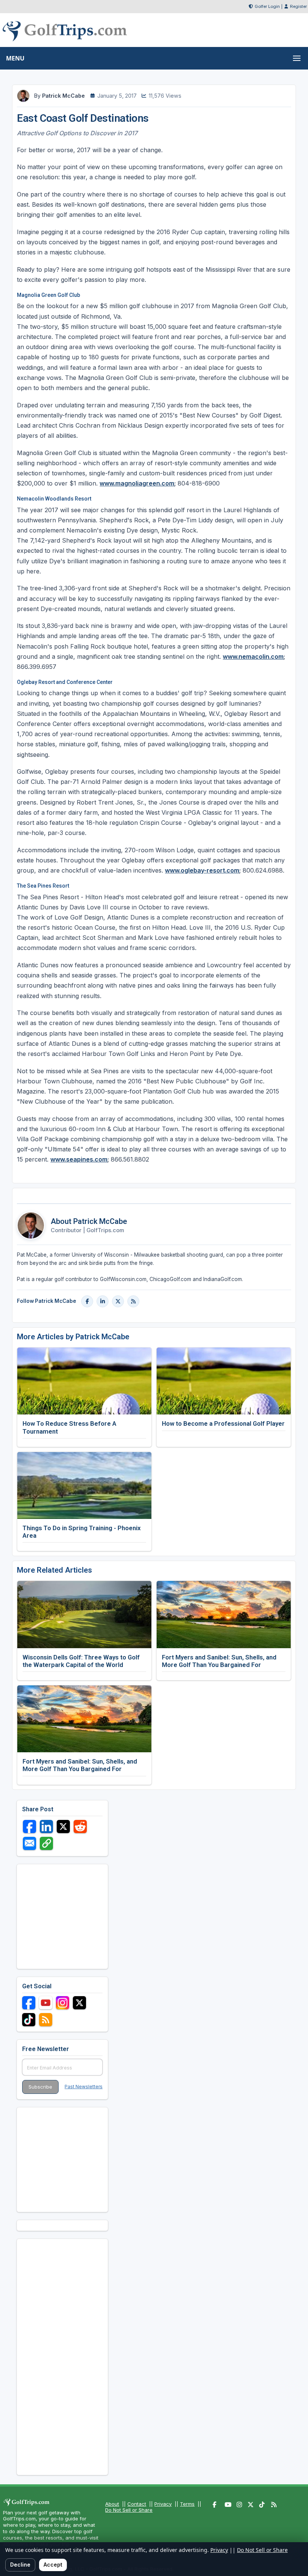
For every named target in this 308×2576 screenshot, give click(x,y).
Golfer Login (267, 6)
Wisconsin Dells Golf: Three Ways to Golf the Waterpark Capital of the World (81, 1661)
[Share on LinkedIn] (46, 1826)
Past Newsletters (84, 2087)
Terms (187, 2504)
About (112, 2504)
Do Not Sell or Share (129, 2510)
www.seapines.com (79, 1159)
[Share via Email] (29, 1843)
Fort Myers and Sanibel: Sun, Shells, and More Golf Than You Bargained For (219, 1661)
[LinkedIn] (103, 1301)
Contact (137, 2504)
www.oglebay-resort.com (202, 870)
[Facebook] (87, 1301)
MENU (15, 58)
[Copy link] (46, 1843)
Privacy (163, 2504)
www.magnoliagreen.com (137, 483)
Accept (53, 2565)
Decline (20, 2565)
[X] (118, 1301)
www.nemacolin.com (253, 656)
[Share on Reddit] (80, 1826)
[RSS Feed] (133, 1301)
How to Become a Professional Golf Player (223, 1423)
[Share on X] (63, 1826)
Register (298, 6)
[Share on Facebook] (29, 1826)
